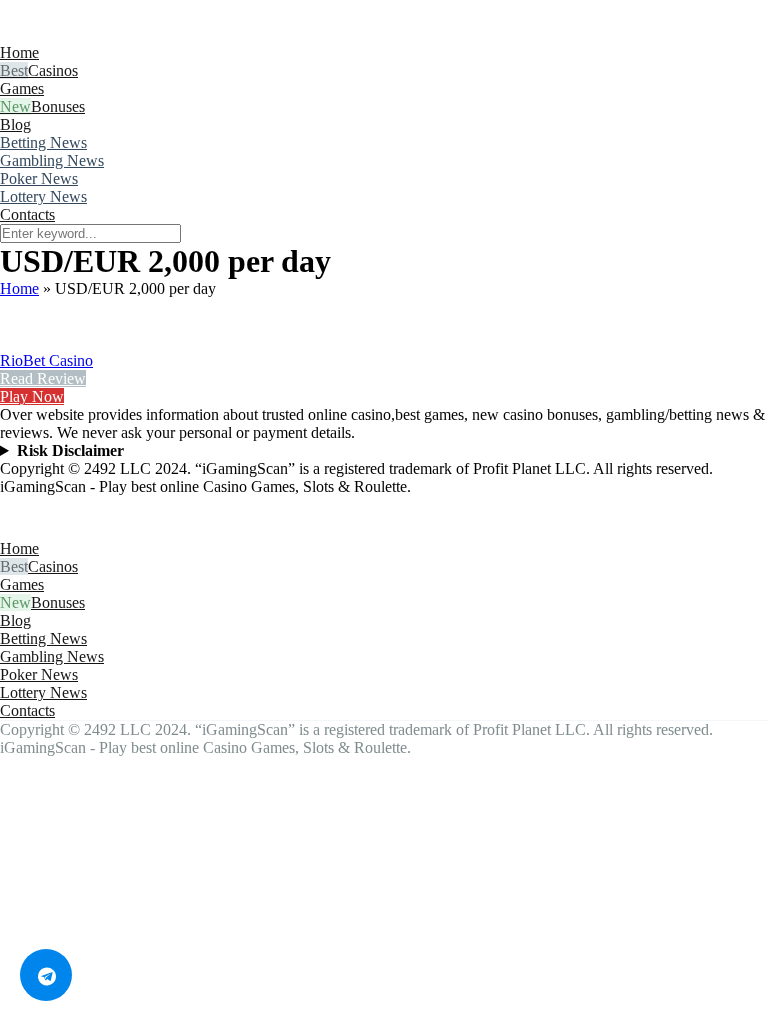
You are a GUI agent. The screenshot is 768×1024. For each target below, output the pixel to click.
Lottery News (43, 196)
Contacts (27, 214)
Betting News (43, 142)
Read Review (43, 378)
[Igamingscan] (88, 34)
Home (19, 52)
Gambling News (52, 160)
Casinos (53, 70)
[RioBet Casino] (25, 342)
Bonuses (58, 106)
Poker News (39, 178)
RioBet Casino (46, 360)
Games (22, 88)
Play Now (32, 396)
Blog (15, 124)
